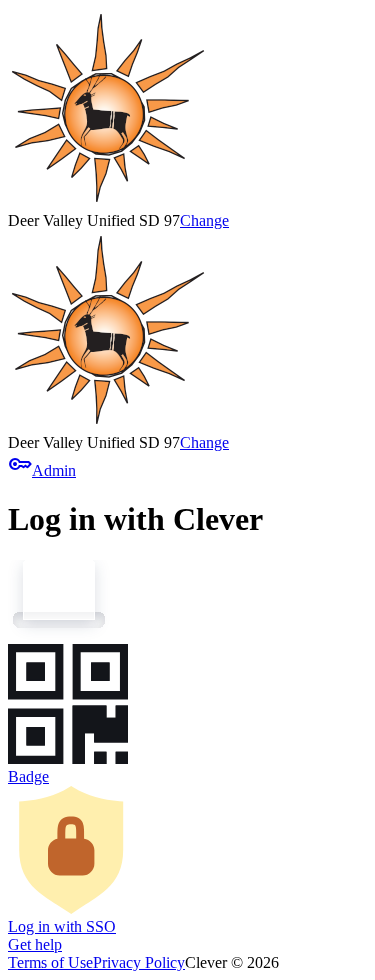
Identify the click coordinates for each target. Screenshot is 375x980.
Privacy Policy (139, 962)
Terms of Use (50, 962)
